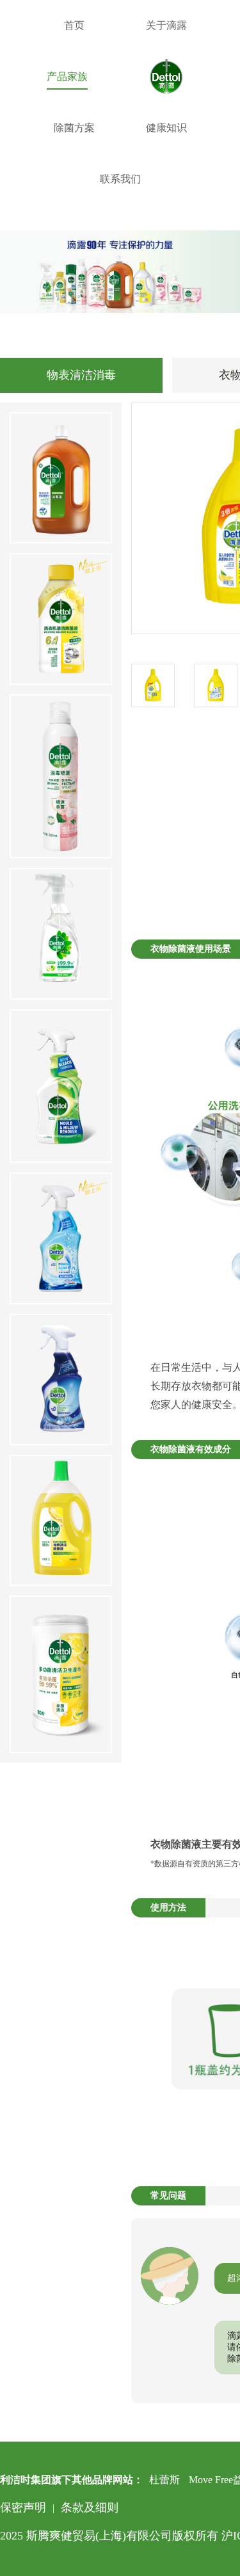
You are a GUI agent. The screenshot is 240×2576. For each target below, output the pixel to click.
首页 (74, 25)
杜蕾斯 (164, 2480)
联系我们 (120, 179)
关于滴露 (166, 25)
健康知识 (166, 128)
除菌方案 (74, 128)
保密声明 (23, 2508)
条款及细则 (90, 2508)
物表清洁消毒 (81, 375)
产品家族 (67, 76)
